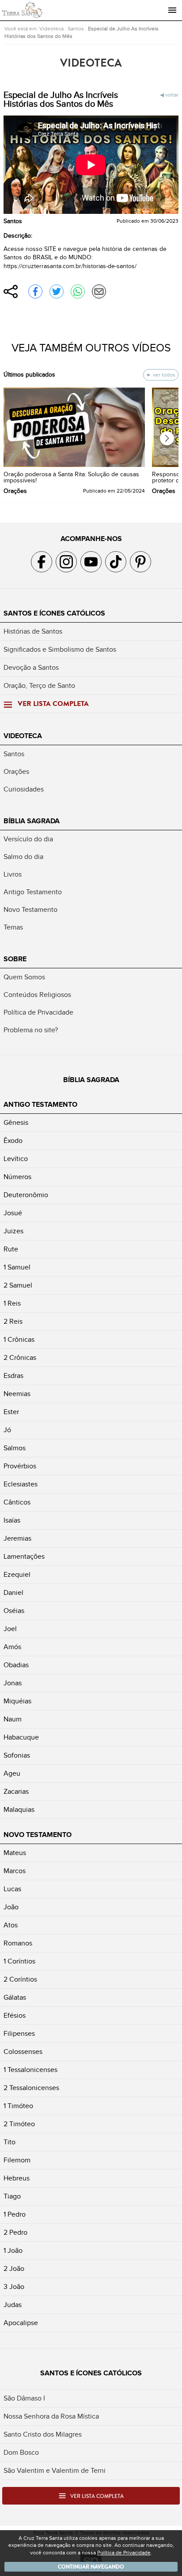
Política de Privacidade (38, 1012)
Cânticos (17, 1502)
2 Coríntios (20, 1979)
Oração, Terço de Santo (39, 686)
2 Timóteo (19, 2124)
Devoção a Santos (31, 668)
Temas (13, 927)
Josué (13, 1213)
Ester (11, 1412)
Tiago (12, 2196)
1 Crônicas (19, 1340)
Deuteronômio (26, 1195)
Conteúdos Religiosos (37, 995)
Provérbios (20, 1466)
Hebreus (17, 2178)
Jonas (13, 1683)
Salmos (15, 1448)
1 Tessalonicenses (30, 2070)
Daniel (13, 1593)
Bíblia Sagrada (32, 821)
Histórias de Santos (33, 631)
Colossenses (23, 2052)
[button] (167, 438)
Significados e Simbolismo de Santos (60, 650)
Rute (11, 1249)
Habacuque (21, 1737)
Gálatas (15, 1997)
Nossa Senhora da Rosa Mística (51, 2416)
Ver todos (163, 375)
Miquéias (17, 1701)
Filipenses (19, 2034)
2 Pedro (15, 2233)
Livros (13, 874)
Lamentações (24, 1557)
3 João (14, 2287)
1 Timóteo (18, 2106)
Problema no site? (31, 1030)
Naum (13, 1719)
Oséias (14, 1611)
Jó (7, 1430)
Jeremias (17, 1538)
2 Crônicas (20, 1358)
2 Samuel (18, 1285)
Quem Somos (24, 977)
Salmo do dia (23, 857)
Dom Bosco (21, 2453)
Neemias (17, 1394)
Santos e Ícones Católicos (54, 613)
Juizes (13, 1231)
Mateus (15, 1853)
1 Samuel (17, 1267)
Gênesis (16, 1123)
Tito (9, 2142)
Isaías (12, 1520)
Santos (76, 29)
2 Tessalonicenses (31, 2088)
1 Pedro (15, 2214)
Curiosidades (24, 789)
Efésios (15, 2016)
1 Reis (12, 1303)
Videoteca (51, 29)
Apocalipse (21, 2323)
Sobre (15, 959)
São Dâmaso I (24, 2398)
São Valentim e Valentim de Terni (55, 2471)
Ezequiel (17, 1575)
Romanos (18, 1943)
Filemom (17, 2160)
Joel (10, 1629)
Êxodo (13, 1141)
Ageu (12, 1773)
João (11, 1907)
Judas (13, 2305)
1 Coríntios (19, 1961)
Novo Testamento (30, 910)
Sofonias (17, 1755)
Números (17, 1177)
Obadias (16, 1665)
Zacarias (16, 1792)
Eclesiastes (21, 1484)
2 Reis (13, 1322)
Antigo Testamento (33, 892)
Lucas (12, 1889)
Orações (16, 772)
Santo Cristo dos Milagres (43, 2434)
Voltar (172, 95)
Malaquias (19, 1810)
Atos (11, 1925)
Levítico (16, 1159)
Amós (12, 1647)
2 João (14, 2269)
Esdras (13, 1376)
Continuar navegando (91, 2567)
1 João (13, 2251)
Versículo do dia (28, 839)
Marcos (15, 1871)
